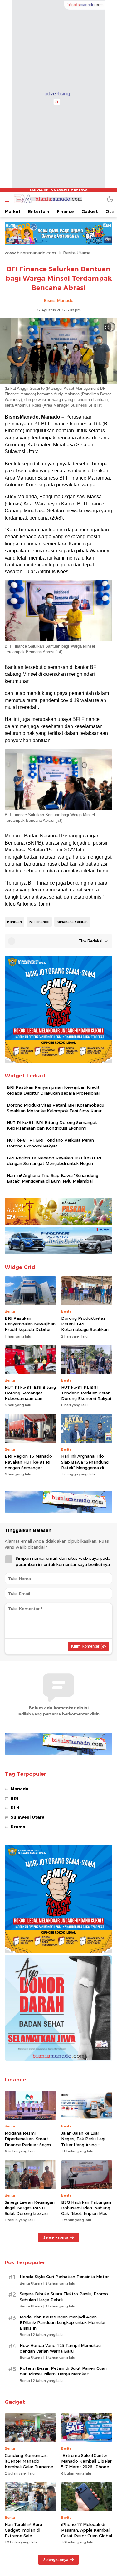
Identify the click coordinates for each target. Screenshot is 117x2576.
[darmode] (110, 199)
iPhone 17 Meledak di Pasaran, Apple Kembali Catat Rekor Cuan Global (87, 2530)
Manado (19, 1789)
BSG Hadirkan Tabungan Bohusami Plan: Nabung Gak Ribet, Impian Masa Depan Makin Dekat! (86, 2211)
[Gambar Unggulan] (58, 382)
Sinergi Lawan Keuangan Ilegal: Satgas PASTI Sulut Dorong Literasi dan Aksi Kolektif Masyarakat (30, 2214)
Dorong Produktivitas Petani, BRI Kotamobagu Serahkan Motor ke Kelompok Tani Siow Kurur (56, 1108)
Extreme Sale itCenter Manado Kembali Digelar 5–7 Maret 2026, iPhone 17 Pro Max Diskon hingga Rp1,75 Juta (86, 2467)
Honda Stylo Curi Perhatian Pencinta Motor (64, 2277)
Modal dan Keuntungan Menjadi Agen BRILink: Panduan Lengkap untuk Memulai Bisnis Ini (62, 2322)
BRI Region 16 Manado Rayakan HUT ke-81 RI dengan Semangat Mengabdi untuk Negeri (54, 1161)
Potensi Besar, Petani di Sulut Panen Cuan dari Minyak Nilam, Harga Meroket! (63, 2371)
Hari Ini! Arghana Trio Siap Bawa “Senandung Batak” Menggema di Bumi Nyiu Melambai (53, 1178)
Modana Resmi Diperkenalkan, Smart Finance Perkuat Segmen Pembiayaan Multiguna (30, 2142)
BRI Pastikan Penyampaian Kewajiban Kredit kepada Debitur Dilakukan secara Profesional (53, 1090)
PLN (15, 1808)
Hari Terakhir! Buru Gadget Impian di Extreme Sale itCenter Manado (23, 2533)
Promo (18, 1827)
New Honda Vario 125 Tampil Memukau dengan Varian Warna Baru (60, 2348)
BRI (14, 1798)
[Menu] (6, 199)
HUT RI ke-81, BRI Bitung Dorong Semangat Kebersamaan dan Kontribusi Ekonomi (52, 1125)
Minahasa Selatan (72, 922)
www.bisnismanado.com (30, 253)
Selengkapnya (56, 2237)
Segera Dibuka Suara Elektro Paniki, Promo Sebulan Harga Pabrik (64, 2297)
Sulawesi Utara (28, 1817)
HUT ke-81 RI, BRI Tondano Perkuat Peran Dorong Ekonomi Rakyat (50, 1143)
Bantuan (15, 922)
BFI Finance (39, 922)
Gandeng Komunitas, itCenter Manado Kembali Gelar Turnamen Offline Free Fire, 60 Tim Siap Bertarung (30, 2467)
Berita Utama (77, 253)
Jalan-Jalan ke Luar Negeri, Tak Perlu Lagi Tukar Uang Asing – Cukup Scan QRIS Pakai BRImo (85, 2144)
